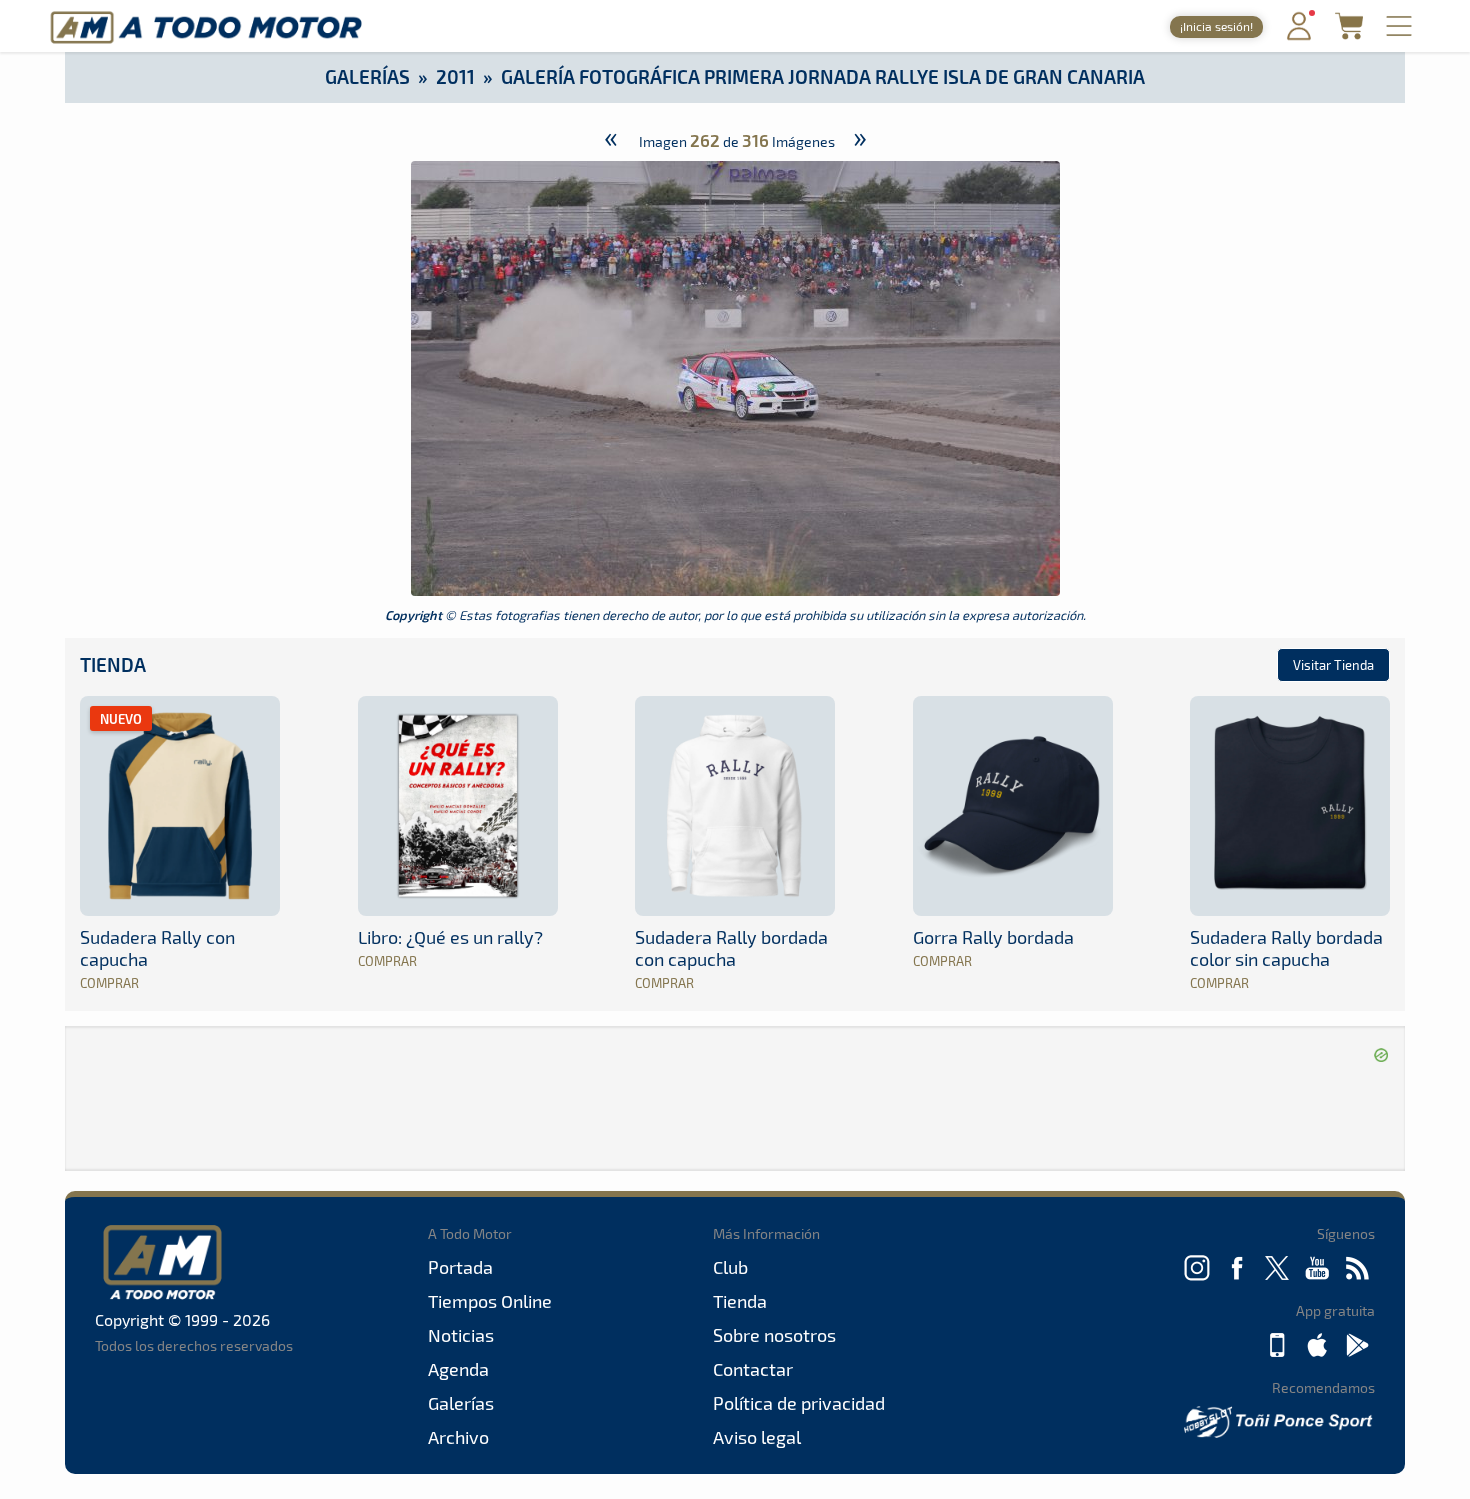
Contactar (753, 1369)
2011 (455, 76)
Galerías (367, 76)
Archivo (458, 1437)
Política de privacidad (799, 1403)
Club (730, 1267)
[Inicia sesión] (1299, 35)
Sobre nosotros (774, 1335)
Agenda (458, 1369)
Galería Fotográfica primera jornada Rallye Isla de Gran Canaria (823, 76)
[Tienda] (1349, 33)
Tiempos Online (490, 1301)
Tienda (113, 664)
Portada (460, 1267)
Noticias (461, 1335)
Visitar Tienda (1333, 665)
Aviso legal (757, 1437)
